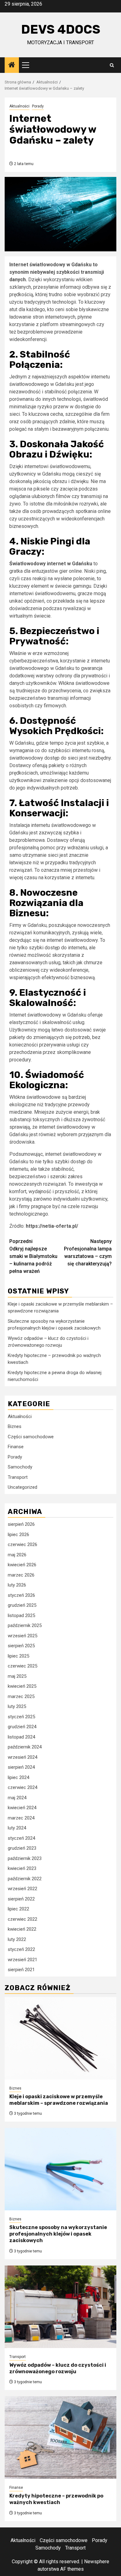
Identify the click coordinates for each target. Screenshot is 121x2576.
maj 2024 (17, 1798)
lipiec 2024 (18, 1777)
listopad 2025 (21, 1615)
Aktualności (19, 106)
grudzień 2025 (22, 1605)
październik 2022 (25, 1879)
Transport (18, 1477)
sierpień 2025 (21, 1646)
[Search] (112, 65)
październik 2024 (25, 1747)
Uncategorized (22, 1487)
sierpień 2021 (21, 1970)
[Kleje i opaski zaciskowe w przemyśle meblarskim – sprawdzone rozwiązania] (60, 2038)
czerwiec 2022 (22, 1919)
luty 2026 (17, 1585)
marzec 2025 (21, 1696)
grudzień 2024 (22, 1727)
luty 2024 (17, 1828)
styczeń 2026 (21, 1595)
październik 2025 (25, 1625)
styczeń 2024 (21, 1838)
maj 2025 (17, 1676)
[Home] (12, 65)
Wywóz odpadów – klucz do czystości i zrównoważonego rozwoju (58, 2368)
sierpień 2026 (21, 1524)
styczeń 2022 (21, 1949)
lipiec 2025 (18, 1656)
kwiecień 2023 (22, 1868)
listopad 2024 (21, 1737)
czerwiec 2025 (22, 1666)
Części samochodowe (31, 1437)
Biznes (15, 1426)
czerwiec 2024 (22, 1787)
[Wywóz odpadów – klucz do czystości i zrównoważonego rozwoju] (60, 2307)
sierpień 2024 (21, 1767)
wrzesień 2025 (22, 1636)
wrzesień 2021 (22, 1960)
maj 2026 (17, 1555)
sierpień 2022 (21, 1899)
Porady (38, 106)
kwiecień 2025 (22, 1686)
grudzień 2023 (22, 1848)
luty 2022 (17, 1939)
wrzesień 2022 (22, 1889)
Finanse (16, 1447)
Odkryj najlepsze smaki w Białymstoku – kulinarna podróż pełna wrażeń (33, 1256)
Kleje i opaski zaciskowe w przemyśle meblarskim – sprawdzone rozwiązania (59, 2100)
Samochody (20, 1467)
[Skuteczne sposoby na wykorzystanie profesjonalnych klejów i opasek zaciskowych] (60, 2169)
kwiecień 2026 (22, 1565)
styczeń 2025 (21, 1717)
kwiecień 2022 (22, 1929)
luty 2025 (17, 1706)
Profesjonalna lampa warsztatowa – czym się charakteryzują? (88, 1252)
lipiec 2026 (18, 1535)
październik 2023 (25, 1858)
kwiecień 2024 (22, 1808)
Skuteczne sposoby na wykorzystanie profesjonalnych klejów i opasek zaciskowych (58, 2234)
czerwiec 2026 (22, 1544)
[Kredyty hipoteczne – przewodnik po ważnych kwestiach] (60, 2438)
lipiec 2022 (18, 1909)
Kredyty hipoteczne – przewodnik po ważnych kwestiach (56, 2499)
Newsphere (97, 2562)
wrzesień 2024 (22, 1757)
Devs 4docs (61, 29)
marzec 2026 (21, 1575)
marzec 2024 (21, 1818)
